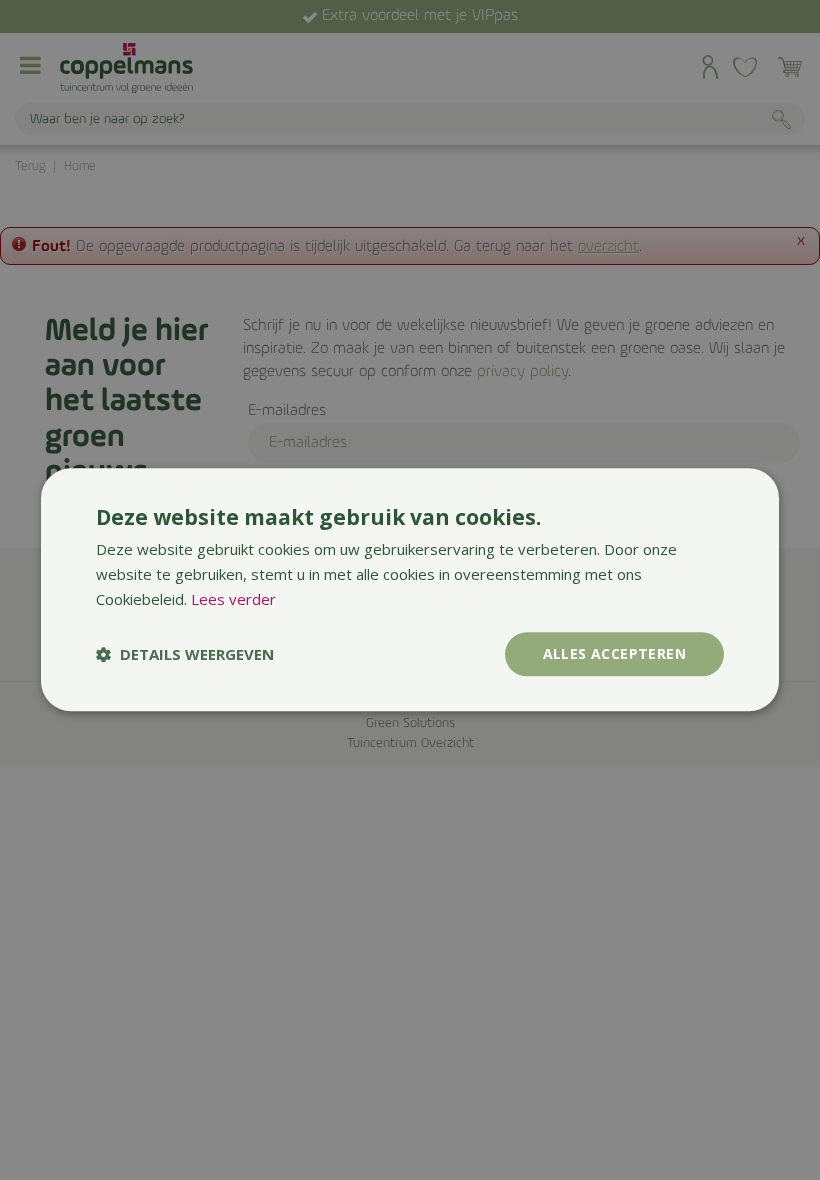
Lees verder (233, 599)
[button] (185, 654)
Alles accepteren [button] (614, 653)
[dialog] (410, 589)
